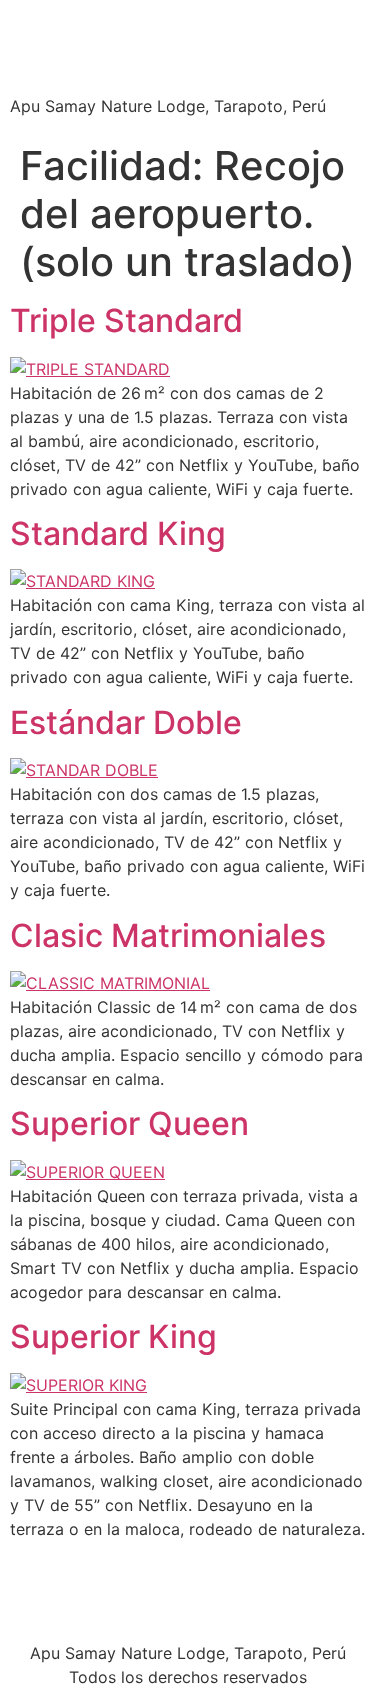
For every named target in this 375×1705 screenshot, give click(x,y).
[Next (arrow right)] (340, 853)
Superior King (113, 1336)
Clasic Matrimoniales (168, 935)
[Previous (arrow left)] (35, 853)
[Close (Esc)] (309, 22)
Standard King (118, 533)
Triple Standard (126, 320)
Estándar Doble (126, 722)
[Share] (265, 22)
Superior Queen (129, 1123)
